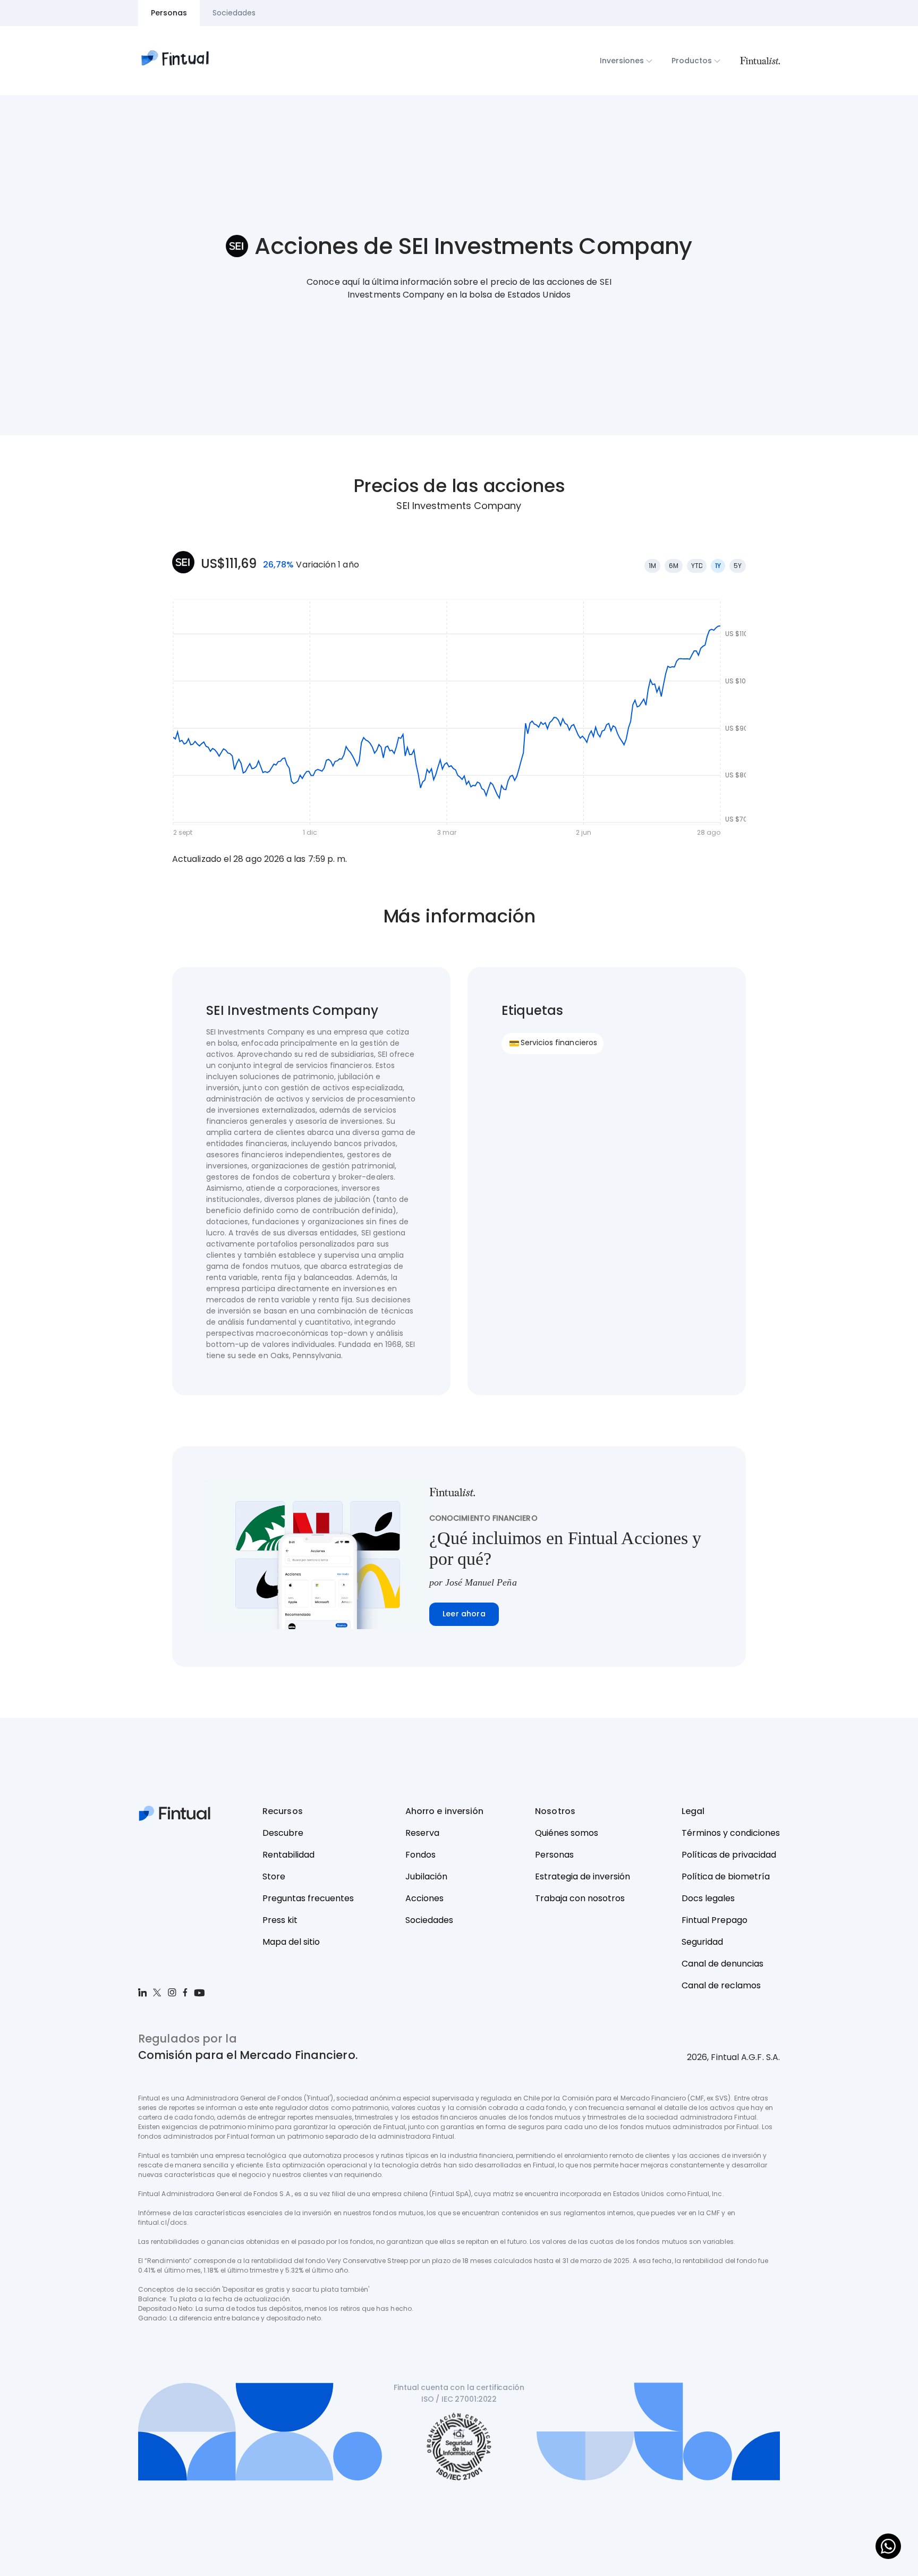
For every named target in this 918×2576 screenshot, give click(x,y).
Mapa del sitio (291, 1942)
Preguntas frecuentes (308, 1898)
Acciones (424, 1898)
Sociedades (429, 1920)
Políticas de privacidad (729, 1855)
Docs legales (708, 1898)
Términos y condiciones (731, 1833)
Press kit (280, 1920)
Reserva (422, 1833)
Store (274, 1876)
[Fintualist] (760, 61)
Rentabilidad (288, 1855)
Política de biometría (726, 1876)
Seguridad (702, 1942)
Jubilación (426, 1876)
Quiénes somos (567, 1833)
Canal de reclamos (721, 1985)
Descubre (283, 1833)
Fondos (420, 1855)
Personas (554, 1855)
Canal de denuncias (722, 1964)
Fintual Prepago (715, 1920)
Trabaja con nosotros (580, 1898)
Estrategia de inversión (583, 1876)
